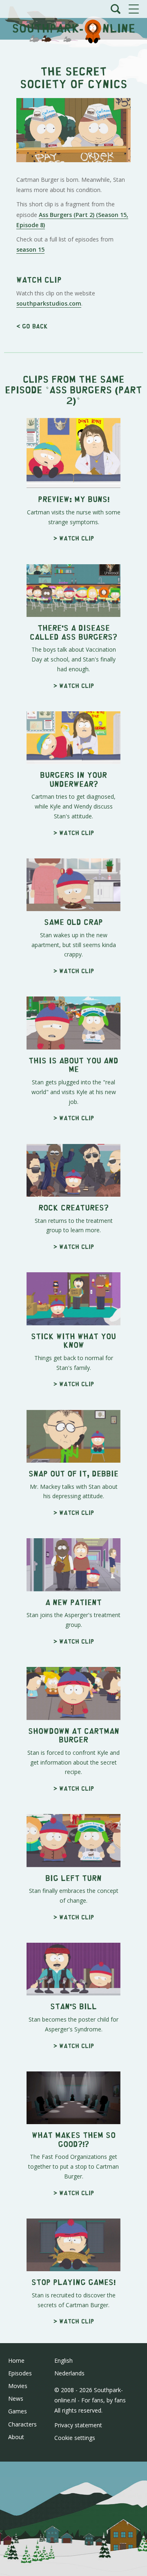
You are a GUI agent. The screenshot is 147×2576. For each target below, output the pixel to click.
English (63, 2360)
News (16, 2398)
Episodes (20, 2373)
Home (16, 2360)
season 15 (30, 249)
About (16, 2437)
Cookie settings (75, 2438)
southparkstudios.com (49, 303)
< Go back (32, 326)
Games (18, 2411)
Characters (22, 2424)
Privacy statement (78, 2425)
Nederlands (69, 2373)
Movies (18, 2386)
